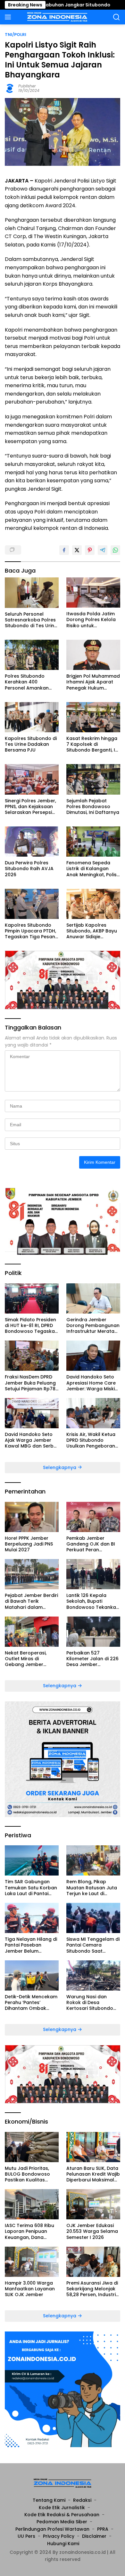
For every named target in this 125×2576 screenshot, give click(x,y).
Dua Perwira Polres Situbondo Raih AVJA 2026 (29, 869)
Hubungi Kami (63, 2544)
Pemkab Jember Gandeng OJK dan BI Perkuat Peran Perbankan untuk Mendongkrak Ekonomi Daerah (93, 1544)
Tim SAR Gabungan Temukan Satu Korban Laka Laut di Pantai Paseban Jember (31, 1888)
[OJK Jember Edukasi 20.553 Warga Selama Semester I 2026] (93, 2204)
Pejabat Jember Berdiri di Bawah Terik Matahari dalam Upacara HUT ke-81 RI (31, 1601)
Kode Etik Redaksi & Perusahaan (62, 2515)
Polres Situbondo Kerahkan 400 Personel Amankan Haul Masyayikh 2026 (29, 682)
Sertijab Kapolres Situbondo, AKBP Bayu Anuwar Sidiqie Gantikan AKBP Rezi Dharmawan (92, 931)
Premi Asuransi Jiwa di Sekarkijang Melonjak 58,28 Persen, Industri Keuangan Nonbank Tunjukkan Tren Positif (92, 2289)
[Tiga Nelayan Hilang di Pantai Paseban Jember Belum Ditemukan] (32, 1918)
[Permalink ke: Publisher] (10, 88)
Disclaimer (94, 2536)
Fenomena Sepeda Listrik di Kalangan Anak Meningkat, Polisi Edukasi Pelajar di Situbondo (92, 869)
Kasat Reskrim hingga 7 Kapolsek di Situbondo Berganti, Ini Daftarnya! (93, 744)
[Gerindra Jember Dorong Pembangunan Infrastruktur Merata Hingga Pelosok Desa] (93, 1298)
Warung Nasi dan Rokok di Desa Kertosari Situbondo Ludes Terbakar (90, 2003)
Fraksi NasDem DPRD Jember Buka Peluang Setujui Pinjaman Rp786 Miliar (32, 1383)
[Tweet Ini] (77, 550)
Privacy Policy (59, 2536)
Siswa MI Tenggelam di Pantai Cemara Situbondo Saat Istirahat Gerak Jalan (93, 1945)
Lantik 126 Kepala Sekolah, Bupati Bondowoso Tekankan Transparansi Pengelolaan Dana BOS (93, 1601)
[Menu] (9, 17)
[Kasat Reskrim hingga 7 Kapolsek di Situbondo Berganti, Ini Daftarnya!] (93, 717)
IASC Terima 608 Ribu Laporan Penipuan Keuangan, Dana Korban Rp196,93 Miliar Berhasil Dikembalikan (31, 2231)
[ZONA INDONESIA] (57, 17)
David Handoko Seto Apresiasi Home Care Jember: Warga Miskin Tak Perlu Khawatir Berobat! (92, 1383)
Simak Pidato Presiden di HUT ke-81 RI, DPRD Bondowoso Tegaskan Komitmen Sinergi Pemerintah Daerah (31, 1326)
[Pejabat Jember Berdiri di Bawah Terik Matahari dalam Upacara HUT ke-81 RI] (32, 1574)
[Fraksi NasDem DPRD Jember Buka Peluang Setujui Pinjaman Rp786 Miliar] (32, 1356)
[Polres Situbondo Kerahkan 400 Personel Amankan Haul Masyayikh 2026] (32, 655)
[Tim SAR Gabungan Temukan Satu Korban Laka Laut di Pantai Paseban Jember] (32, 1860)
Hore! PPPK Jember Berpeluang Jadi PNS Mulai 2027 (29, 1544)
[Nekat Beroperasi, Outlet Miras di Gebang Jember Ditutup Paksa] (32, 1632)
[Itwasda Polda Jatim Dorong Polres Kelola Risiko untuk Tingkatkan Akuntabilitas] (93, 593)
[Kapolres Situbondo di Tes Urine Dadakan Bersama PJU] (32, 717)
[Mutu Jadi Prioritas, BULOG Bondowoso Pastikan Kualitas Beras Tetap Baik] (32, 2147)
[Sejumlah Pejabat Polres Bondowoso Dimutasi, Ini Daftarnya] (93, 779)
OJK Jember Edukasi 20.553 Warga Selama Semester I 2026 (92, 2231)
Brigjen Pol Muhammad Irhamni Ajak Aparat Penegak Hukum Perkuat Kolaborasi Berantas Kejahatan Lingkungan (93, 682)
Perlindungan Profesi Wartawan (52, 2529)
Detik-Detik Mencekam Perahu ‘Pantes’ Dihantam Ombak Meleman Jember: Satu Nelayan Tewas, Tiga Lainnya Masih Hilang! (32, 2003)
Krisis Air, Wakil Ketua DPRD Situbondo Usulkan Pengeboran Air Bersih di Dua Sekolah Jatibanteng (91, 1440)
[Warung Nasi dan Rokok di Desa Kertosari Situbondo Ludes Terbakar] (93, 1975)
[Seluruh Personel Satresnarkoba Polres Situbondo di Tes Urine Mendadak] (32, 593)
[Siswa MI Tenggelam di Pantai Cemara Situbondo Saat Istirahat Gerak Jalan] (93, 1918)
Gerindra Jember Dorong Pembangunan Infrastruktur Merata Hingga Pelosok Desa (93, 1326)
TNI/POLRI (16, 35)
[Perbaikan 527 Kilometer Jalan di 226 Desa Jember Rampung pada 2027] (93, 1632)
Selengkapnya (60, 1467)
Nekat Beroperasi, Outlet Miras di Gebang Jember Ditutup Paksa (26, 1659)
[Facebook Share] (64, 550)
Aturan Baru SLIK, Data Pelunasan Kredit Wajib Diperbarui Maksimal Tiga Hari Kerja (93, 2174)
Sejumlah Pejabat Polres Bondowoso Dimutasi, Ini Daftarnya (93, 807)
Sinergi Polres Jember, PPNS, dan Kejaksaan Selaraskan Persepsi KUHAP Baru (30, 807)
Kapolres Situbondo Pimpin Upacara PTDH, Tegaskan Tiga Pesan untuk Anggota (30, 931)
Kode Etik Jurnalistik (62, 2508)
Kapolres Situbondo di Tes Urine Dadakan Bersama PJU (31, 744)
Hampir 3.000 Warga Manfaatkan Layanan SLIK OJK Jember (30, 2289)
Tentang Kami (49, 2500)
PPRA (103, 2529)
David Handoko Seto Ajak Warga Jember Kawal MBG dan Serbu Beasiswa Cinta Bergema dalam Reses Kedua (31, 1440)
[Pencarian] (117, 17)
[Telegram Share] (103, 550)
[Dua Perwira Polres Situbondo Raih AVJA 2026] (32, 842)
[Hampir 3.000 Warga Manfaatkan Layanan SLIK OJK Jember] (32, 2262)
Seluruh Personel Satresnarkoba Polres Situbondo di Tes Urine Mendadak (31, 620)
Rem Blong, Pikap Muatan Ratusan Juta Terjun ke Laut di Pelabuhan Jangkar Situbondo (92, 1888)
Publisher (27, 86)
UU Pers (26, 2536)
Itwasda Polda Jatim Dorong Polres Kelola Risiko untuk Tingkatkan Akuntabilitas (91, 620)
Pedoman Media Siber (62, 2522)
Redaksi (82, 2500)
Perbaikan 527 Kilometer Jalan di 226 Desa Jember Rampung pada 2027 (92, 1659)
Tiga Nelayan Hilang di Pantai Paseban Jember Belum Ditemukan (31, 1945)
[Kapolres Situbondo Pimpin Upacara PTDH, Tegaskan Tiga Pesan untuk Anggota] (32, 904)
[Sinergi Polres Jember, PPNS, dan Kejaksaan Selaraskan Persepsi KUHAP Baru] (32, 779)
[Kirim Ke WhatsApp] (115, 550)
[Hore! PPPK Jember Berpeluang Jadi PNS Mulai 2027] (32, 1517)
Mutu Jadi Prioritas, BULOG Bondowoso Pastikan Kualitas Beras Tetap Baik (27, 2174)
